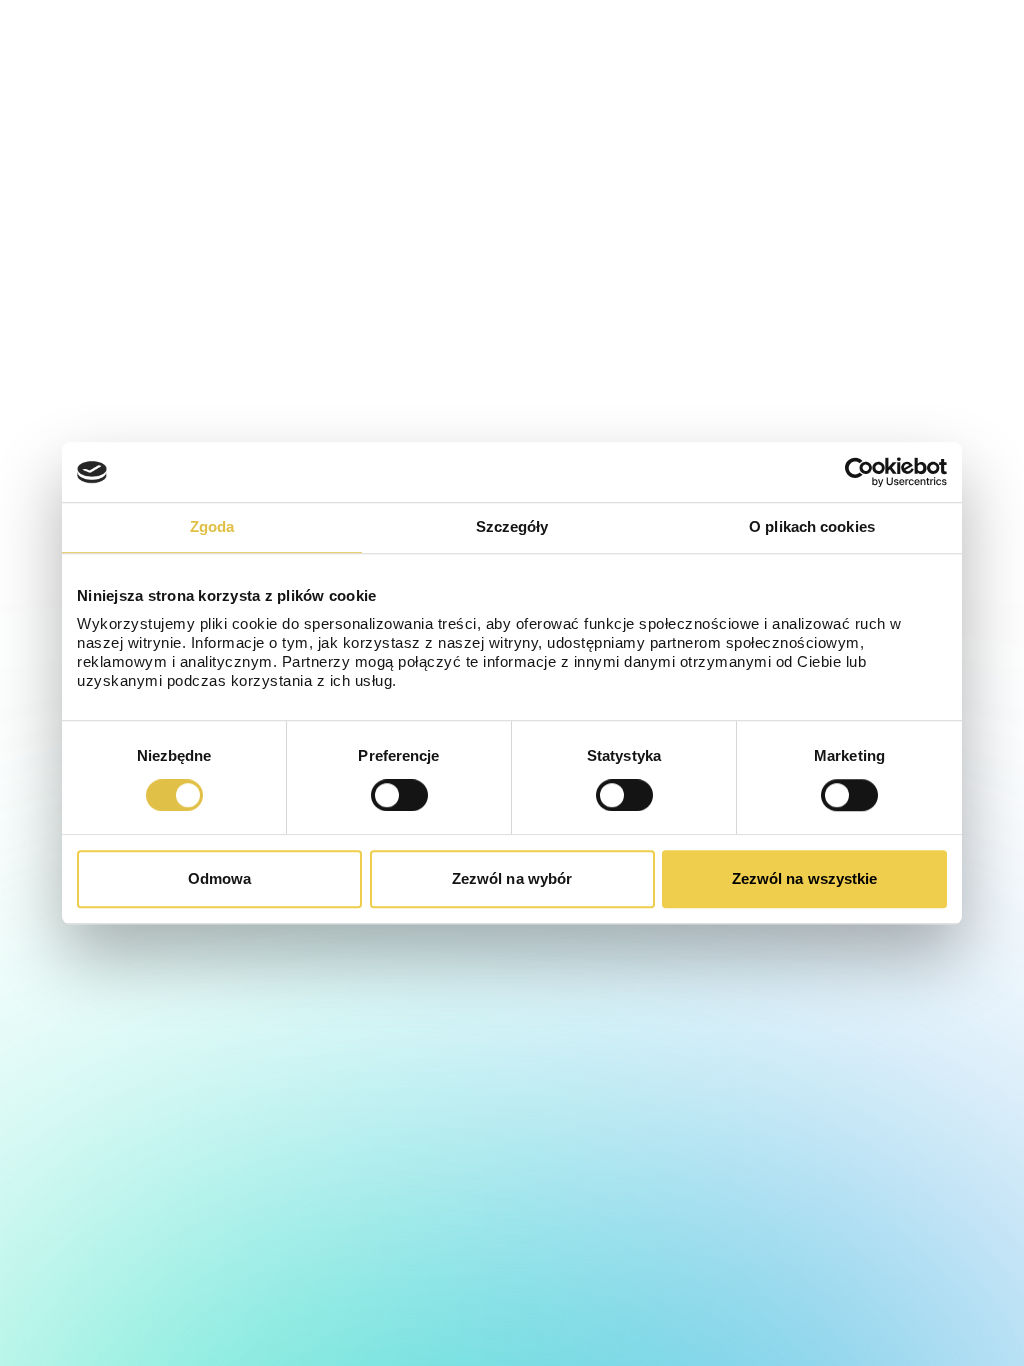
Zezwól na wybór (512, 878)
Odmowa (220, 878)
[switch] (399, 795)
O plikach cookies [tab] (812, 526)
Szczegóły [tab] (512, 526)
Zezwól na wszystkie (805, 878)
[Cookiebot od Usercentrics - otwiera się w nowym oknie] (859, 472)
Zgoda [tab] (212, 526)
